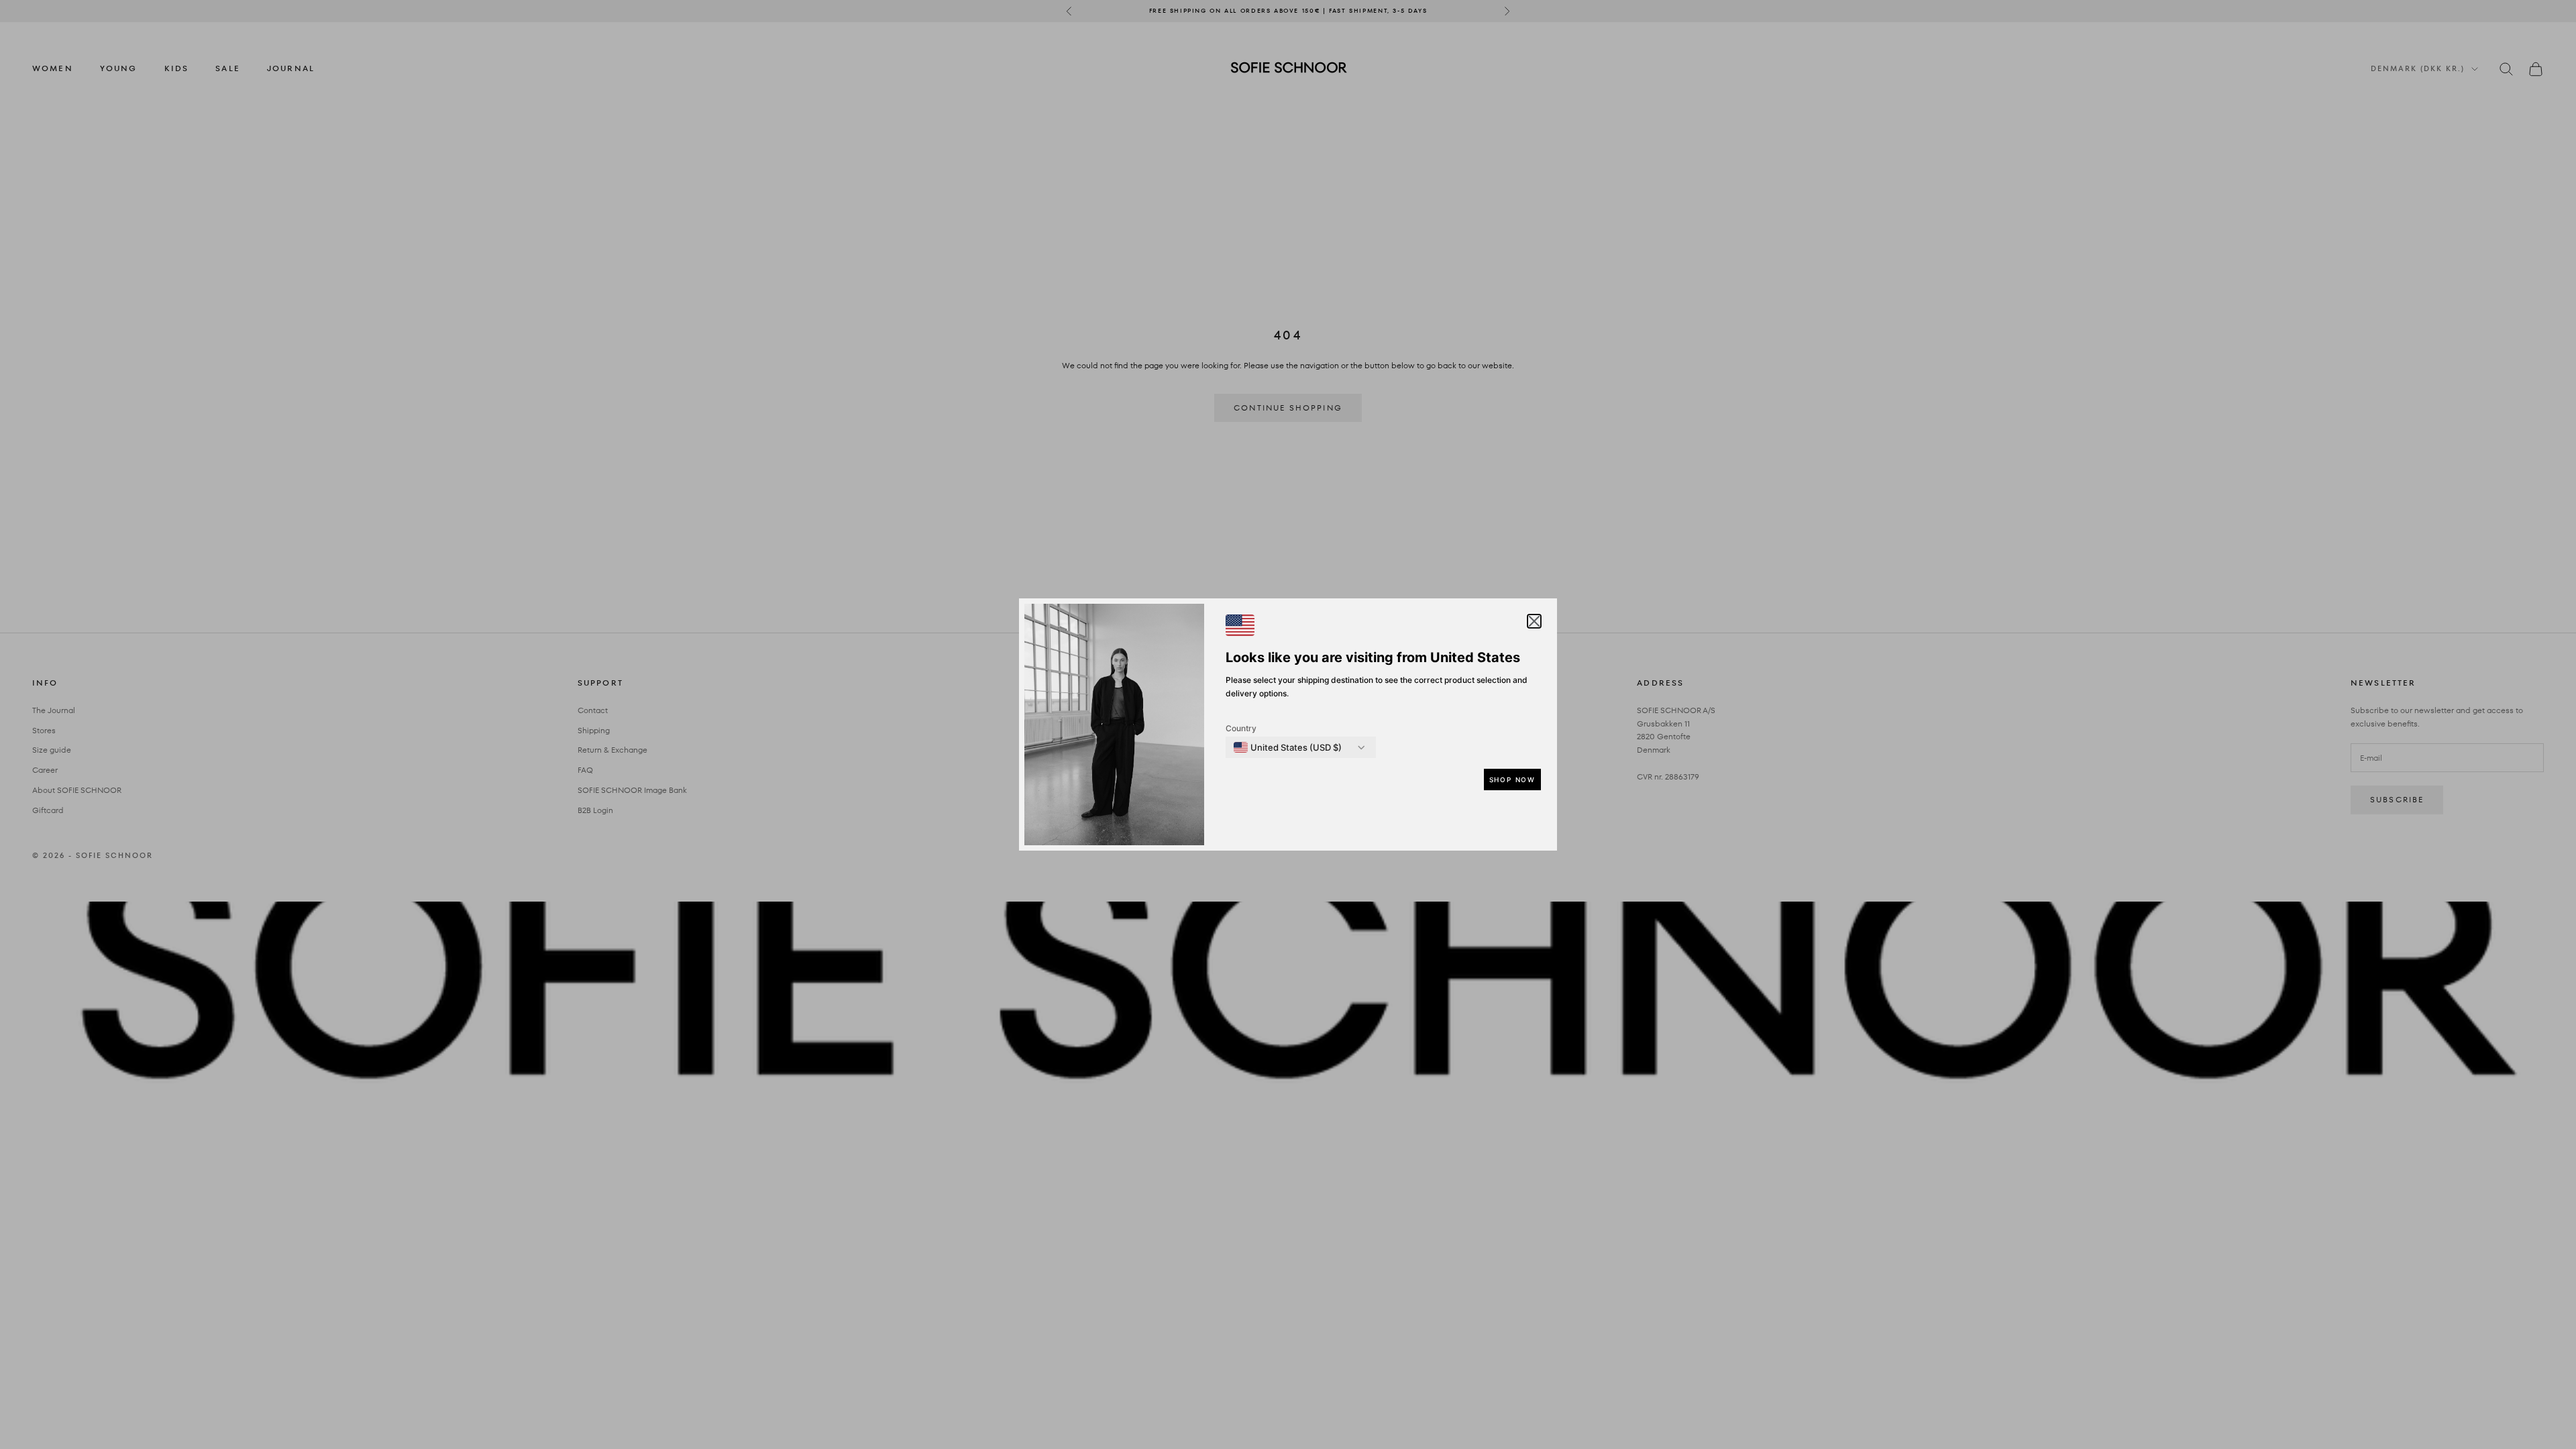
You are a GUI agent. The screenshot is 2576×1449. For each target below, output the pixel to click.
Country (1241, 728)
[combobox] (1288, 747)
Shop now (1512, 780)
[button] (1534, 621)
